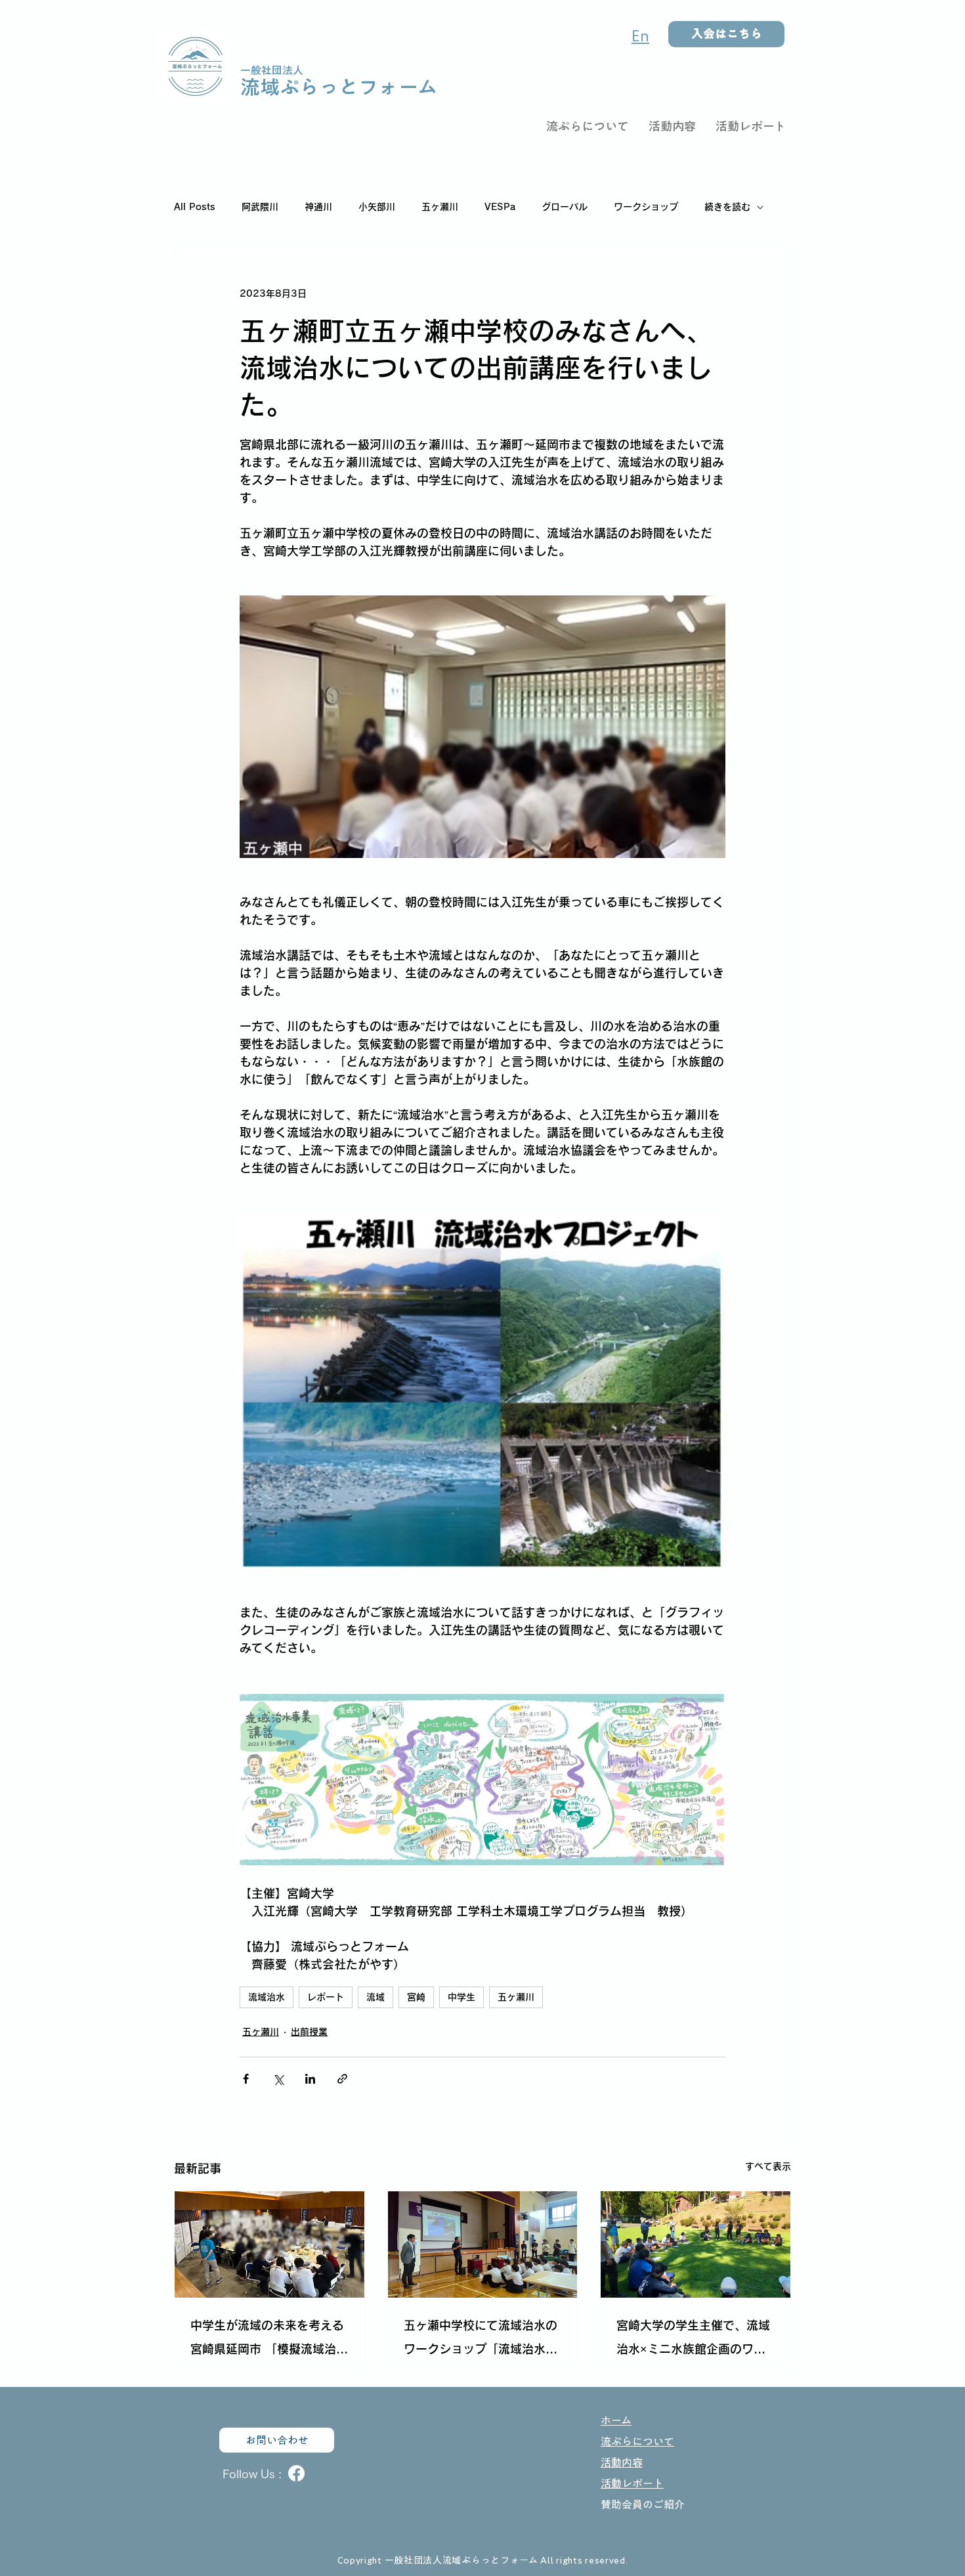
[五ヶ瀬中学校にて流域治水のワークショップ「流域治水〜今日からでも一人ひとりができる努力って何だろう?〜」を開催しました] (483, 2244)
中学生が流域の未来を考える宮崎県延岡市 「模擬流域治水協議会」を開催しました (269, 2340)
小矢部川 (377, 207)
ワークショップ (646, 207)
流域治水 (267, 1997)
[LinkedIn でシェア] (310, 2079)
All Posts (195, 207)
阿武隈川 (260, 207)
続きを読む (727, 207)
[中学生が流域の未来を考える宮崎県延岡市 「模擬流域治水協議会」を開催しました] (269, 2244)
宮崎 (416, 1997)
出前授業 (309, 2032)
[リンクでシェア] (342, 2079)
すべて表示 (768, 2166)
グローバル (565, 207)
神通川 (318, 207)
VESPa (500, 207)
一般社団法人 (272, 70)
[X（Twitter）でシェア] (278, 2079)
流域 (375, 1997)
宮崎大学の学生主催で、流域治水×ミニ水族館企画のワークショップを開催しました (693, 2340)
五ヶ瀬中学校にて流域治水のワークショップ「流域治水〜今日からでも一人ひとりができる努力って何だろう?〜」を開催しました (481, 2340)
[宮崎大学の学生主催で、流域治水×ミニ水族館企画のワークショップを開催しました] (696, 2244)
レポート (326, 1997)
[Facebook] (296, 2473)
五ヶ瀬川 (440, 207)
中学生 (461, 1997)
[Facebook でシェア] (246, 2079)
